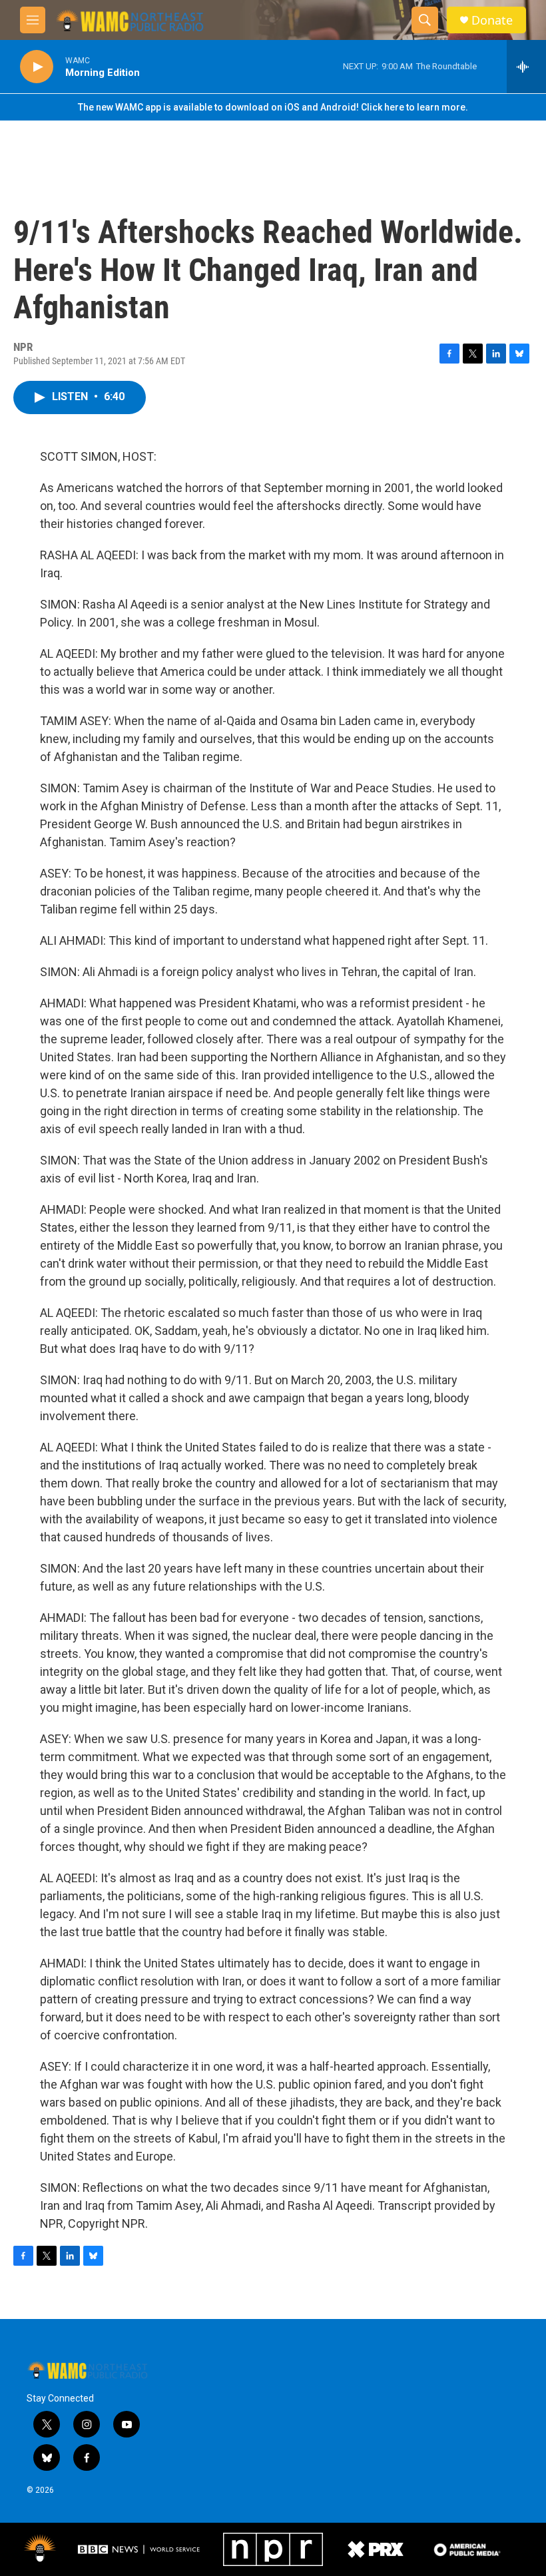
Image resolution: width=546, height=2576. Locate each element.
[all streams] (526, 67)
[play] (37, 67)
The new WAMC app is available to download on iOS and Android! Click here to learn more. (273, 107)
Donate (492, 20)
